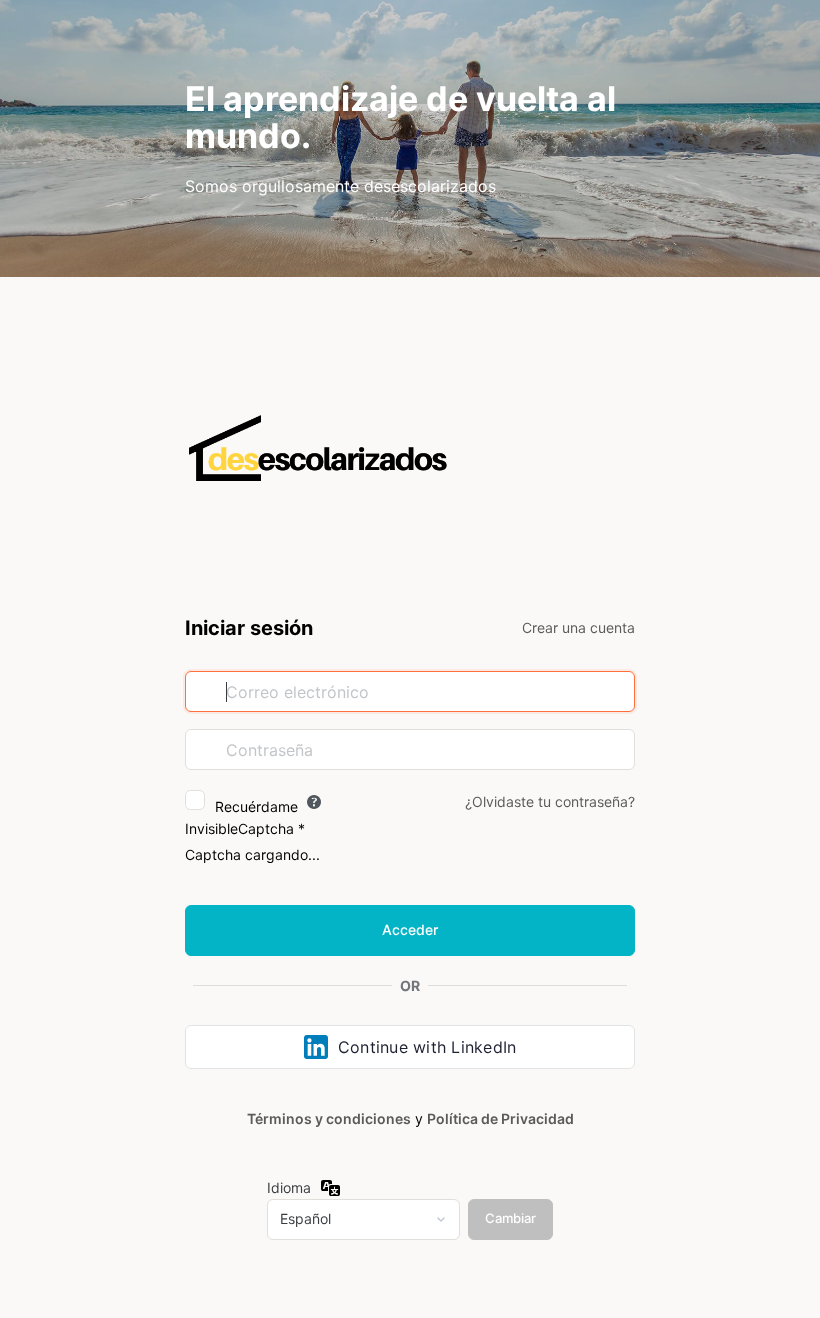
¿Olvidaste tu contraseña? (550, 801)
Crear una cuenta (578, 627)
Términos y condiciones (329, 1118)
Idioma (289, 1187)
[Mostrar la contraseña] (615, 749)
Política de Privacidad (500, 1118)
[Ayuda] (314, 802)
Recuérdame (256, 806)
